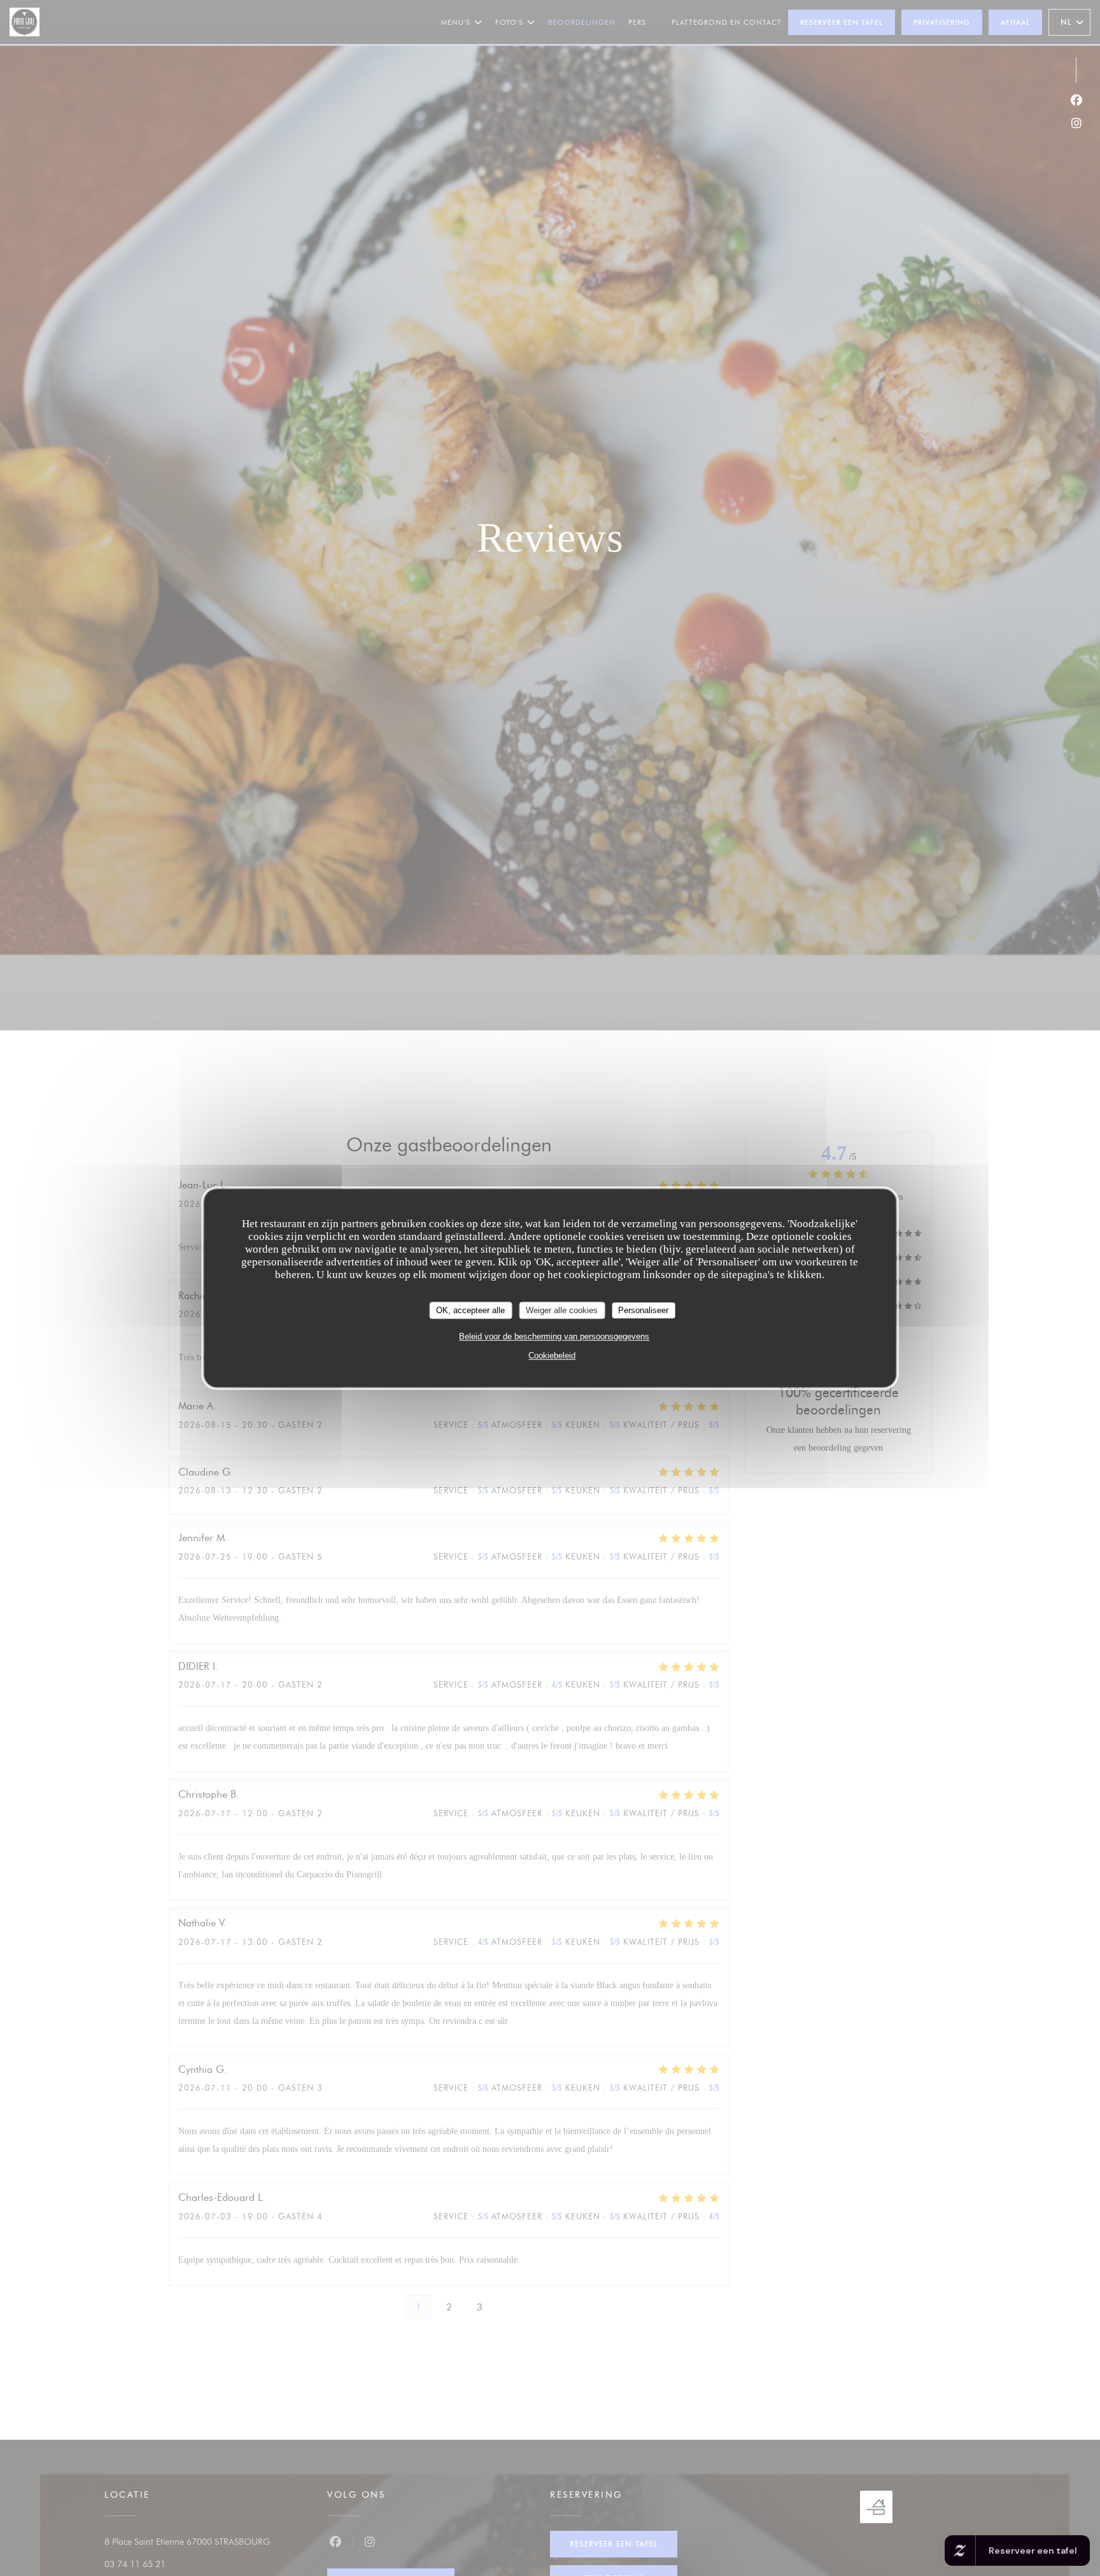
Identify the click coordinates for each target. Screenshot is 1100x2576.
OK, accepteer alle (470, 1310)
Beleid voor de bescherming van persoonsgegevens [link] (554, 1336)
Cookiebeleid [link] (552, 1356)
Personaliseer (643, 1310)
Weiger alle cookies (562, 1310)
